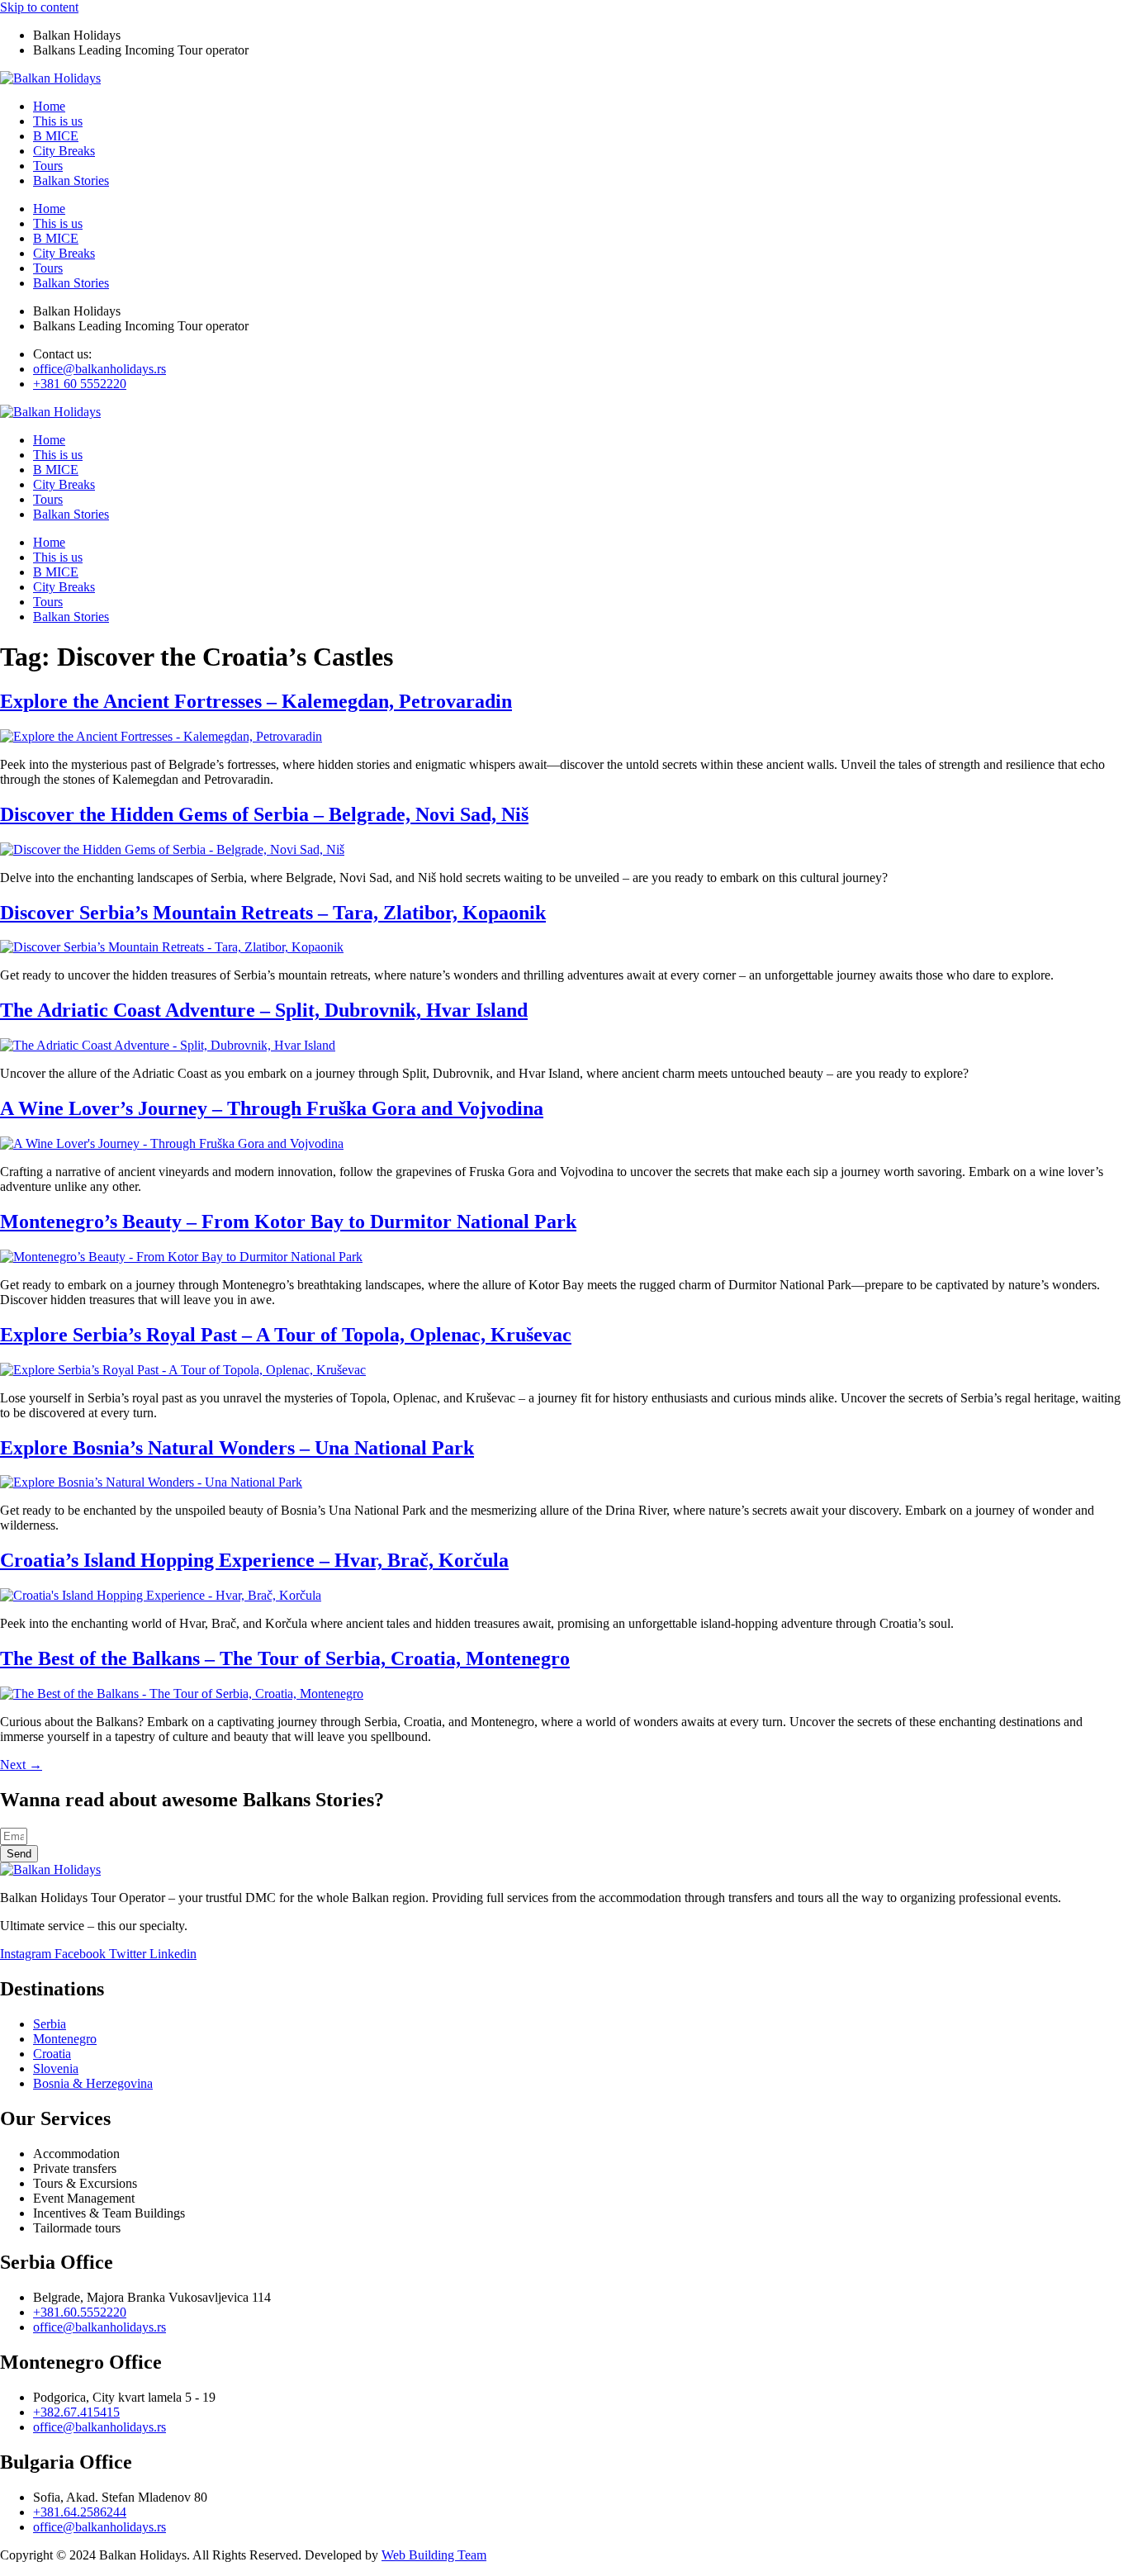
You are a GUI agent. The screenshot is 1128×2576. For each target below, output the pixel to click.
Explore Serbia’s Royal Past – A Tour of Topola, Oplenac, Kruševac (286, 1335)
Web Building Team (434, 2555)
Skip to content (39, 7)
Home (49, 106)
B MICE (56, 136)
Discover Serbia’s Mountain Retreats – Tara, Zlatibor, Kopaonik (273, 913)
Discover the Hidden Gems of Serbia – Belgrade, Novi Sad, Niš (264, 814)
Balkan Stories (71, 180)
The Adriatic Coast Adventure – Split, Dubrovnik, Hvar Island (264, 1010)
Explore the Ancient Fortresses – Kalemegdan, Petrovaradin (256, 701)
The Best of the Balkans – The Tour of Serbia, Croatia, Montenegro (285, 1658)
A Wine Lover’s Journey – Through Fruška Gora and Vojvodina (272, 1108)
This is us (58, 121)
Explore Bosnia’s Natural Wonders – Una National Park (237, 1448)
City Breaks (64, 151)
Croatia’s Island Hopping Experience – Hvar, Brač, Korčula (254, 1560)
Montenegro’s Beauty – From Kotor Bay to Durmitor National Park (288, 1222)
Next (21, 1765)
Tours (48, 166)
